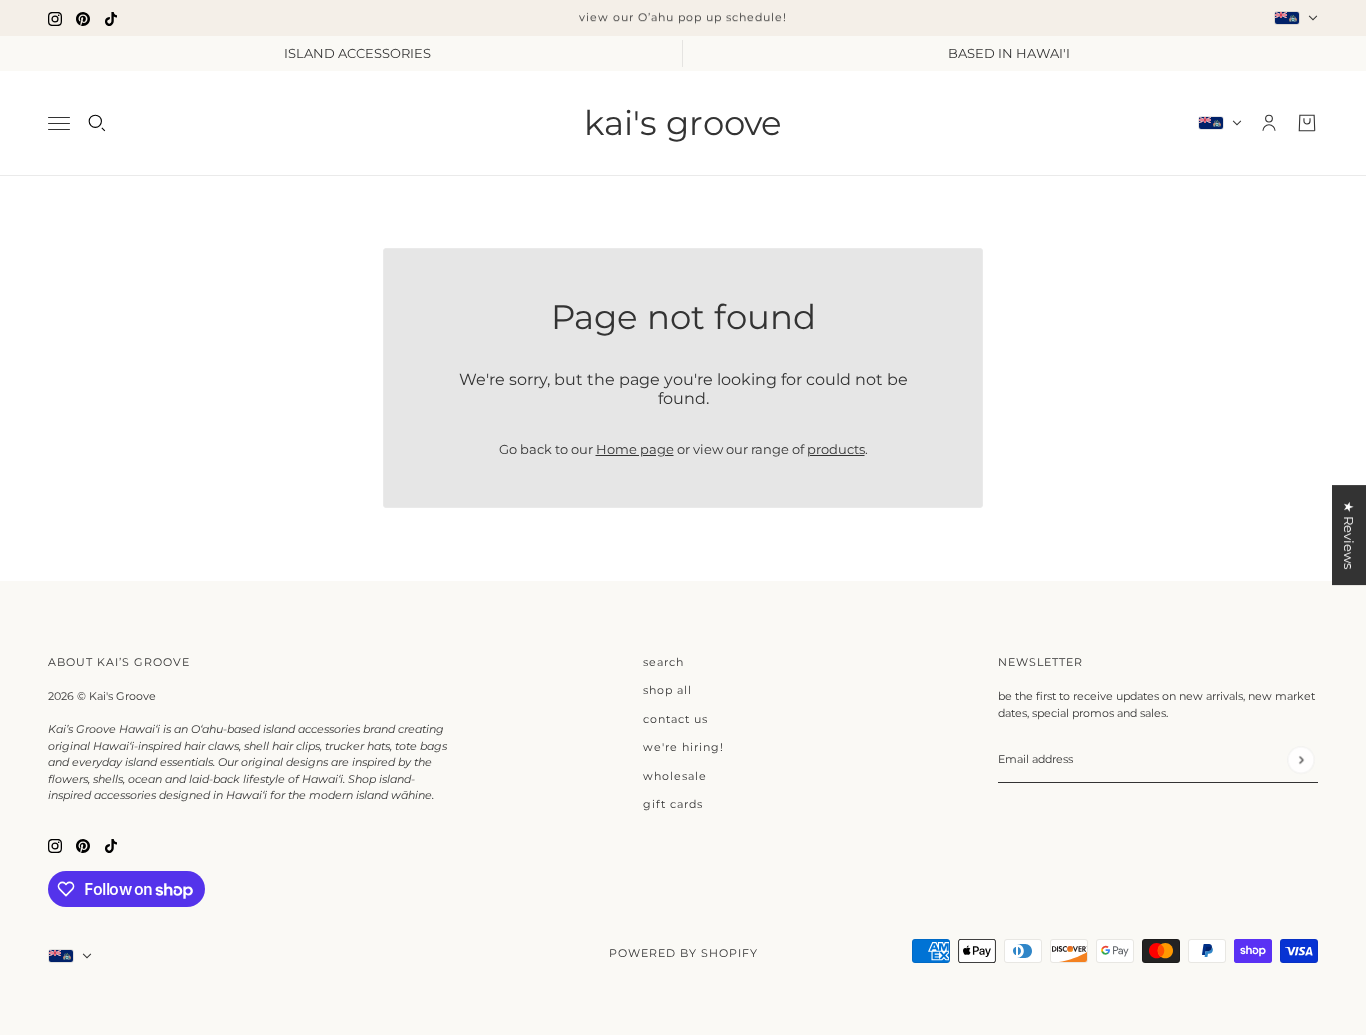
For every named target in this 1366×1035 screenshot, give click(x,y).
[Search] (97, 123)
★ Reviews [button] (1349, 535)
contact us (675, 719)
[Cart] (1307, 123)
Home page (635, 449)
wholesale (675, 776)
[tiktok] (111, 18)
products (836, 449)
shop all (667, 690)
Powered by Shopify (683, 953)
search (663, 662)
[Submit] (1300, 759)
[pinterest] (83, 18)
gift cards (673, 804)
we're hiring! (683, 747)
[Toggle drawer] (59, 123)
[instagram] (55, 18)
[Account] (1269, 123)
